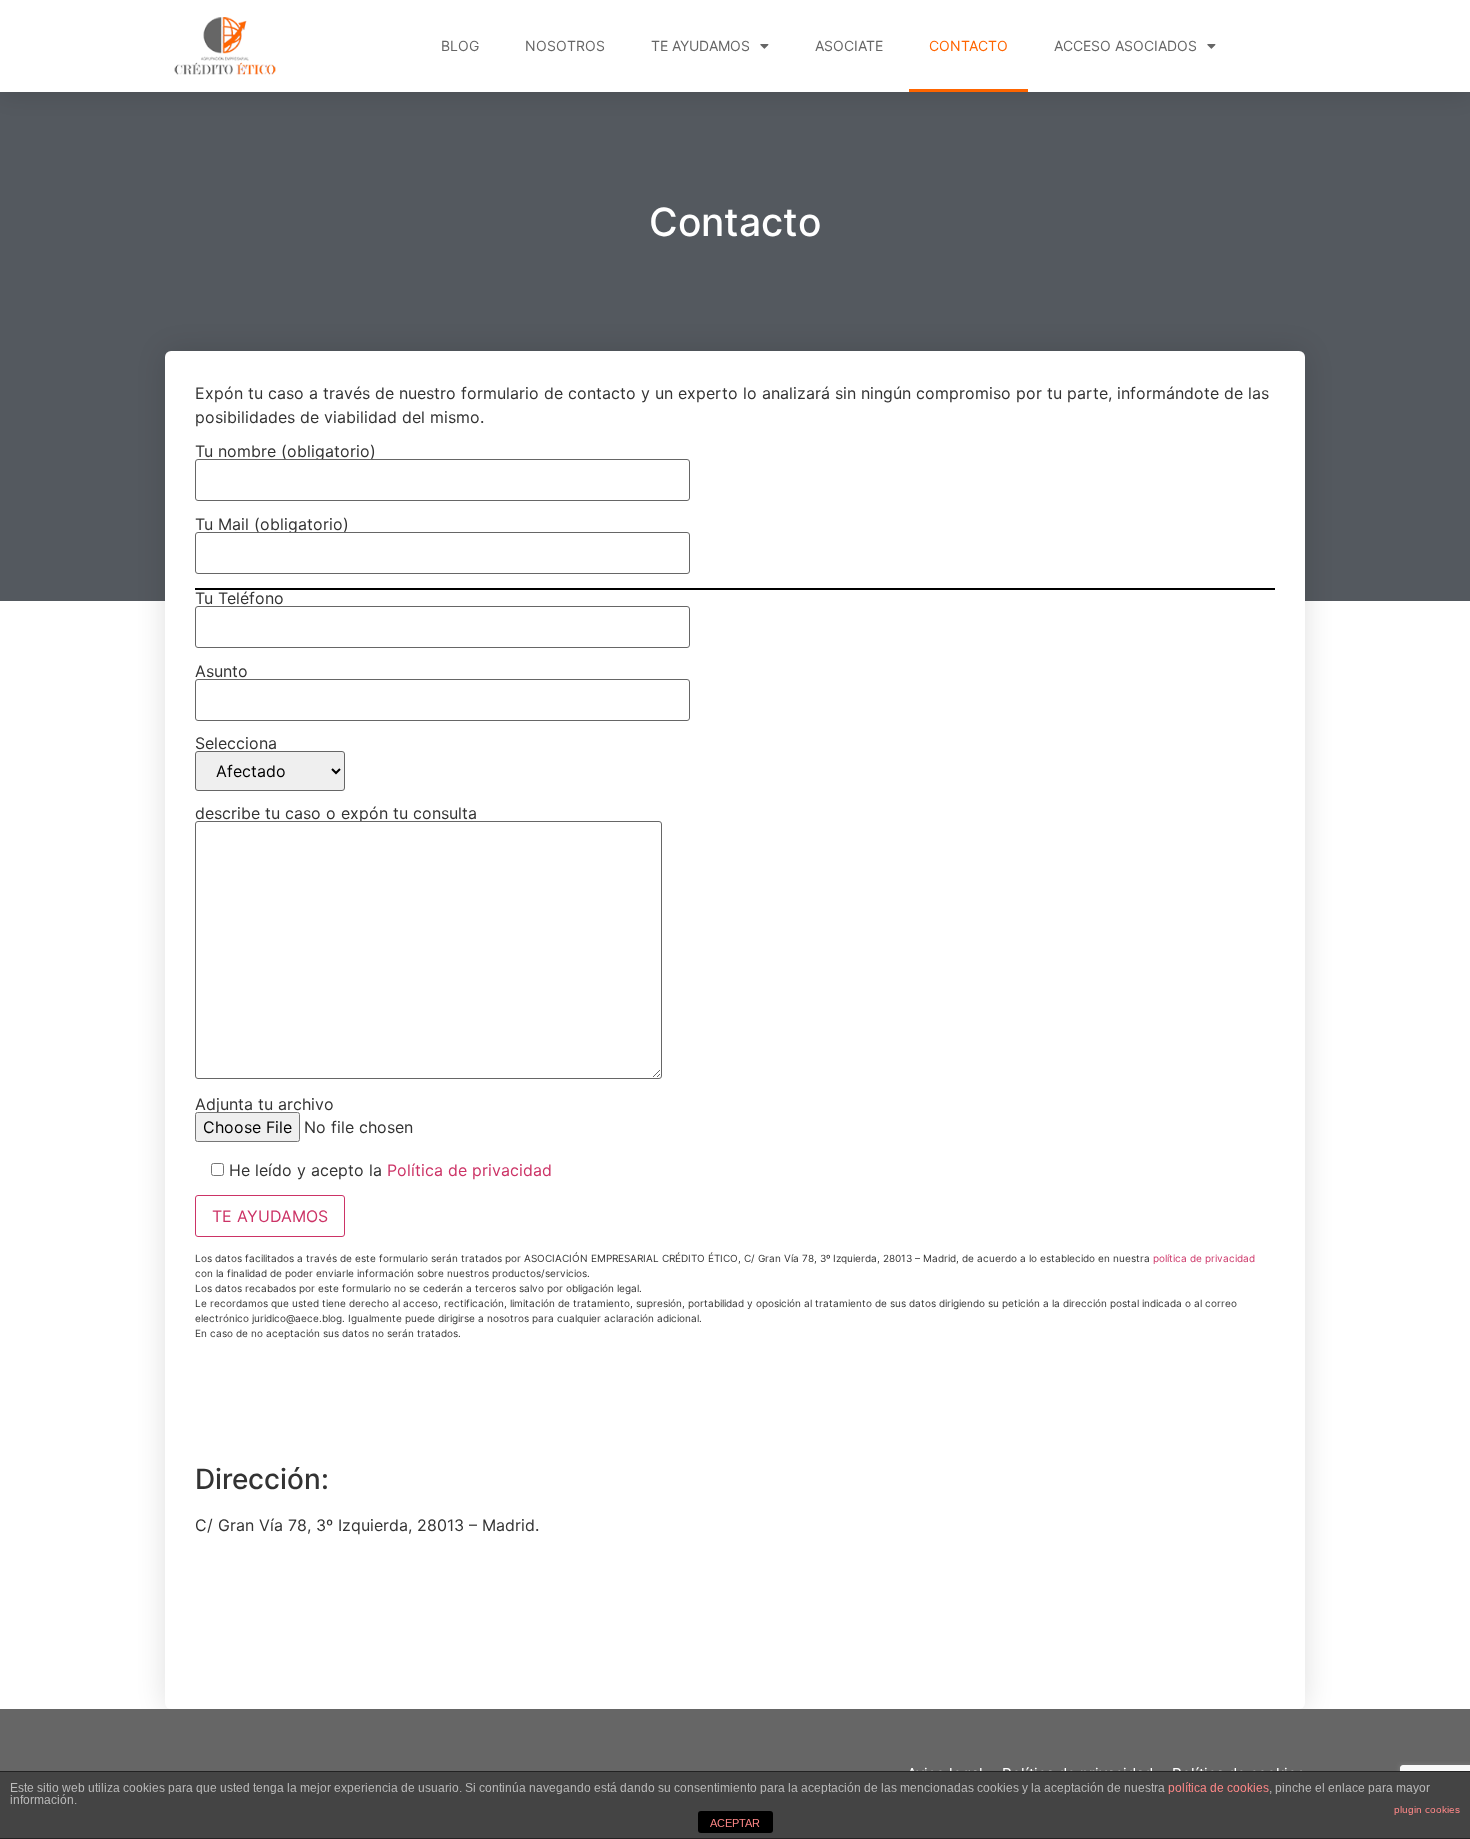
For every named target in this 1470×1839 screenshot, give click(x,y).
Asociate (849, 45)
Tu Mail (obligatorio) (272, 525)
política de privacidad (1204, 1258)
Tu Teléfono (239, 599)
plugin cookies (1427, 1809)
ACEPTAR (735, 1823)
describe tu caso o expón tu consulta (336, 814)
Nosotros (565, 45)
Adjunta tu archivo (264, 1105)
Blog (460, 45)
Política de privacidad (469, 1170)
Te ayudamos (700, 45)
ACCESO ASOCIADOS (1125, 45)
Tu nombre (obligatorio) (285, 452)
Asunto (221, 672)
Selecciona (236, 744)
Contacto (968, 45)
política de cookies (1218, 1788)
